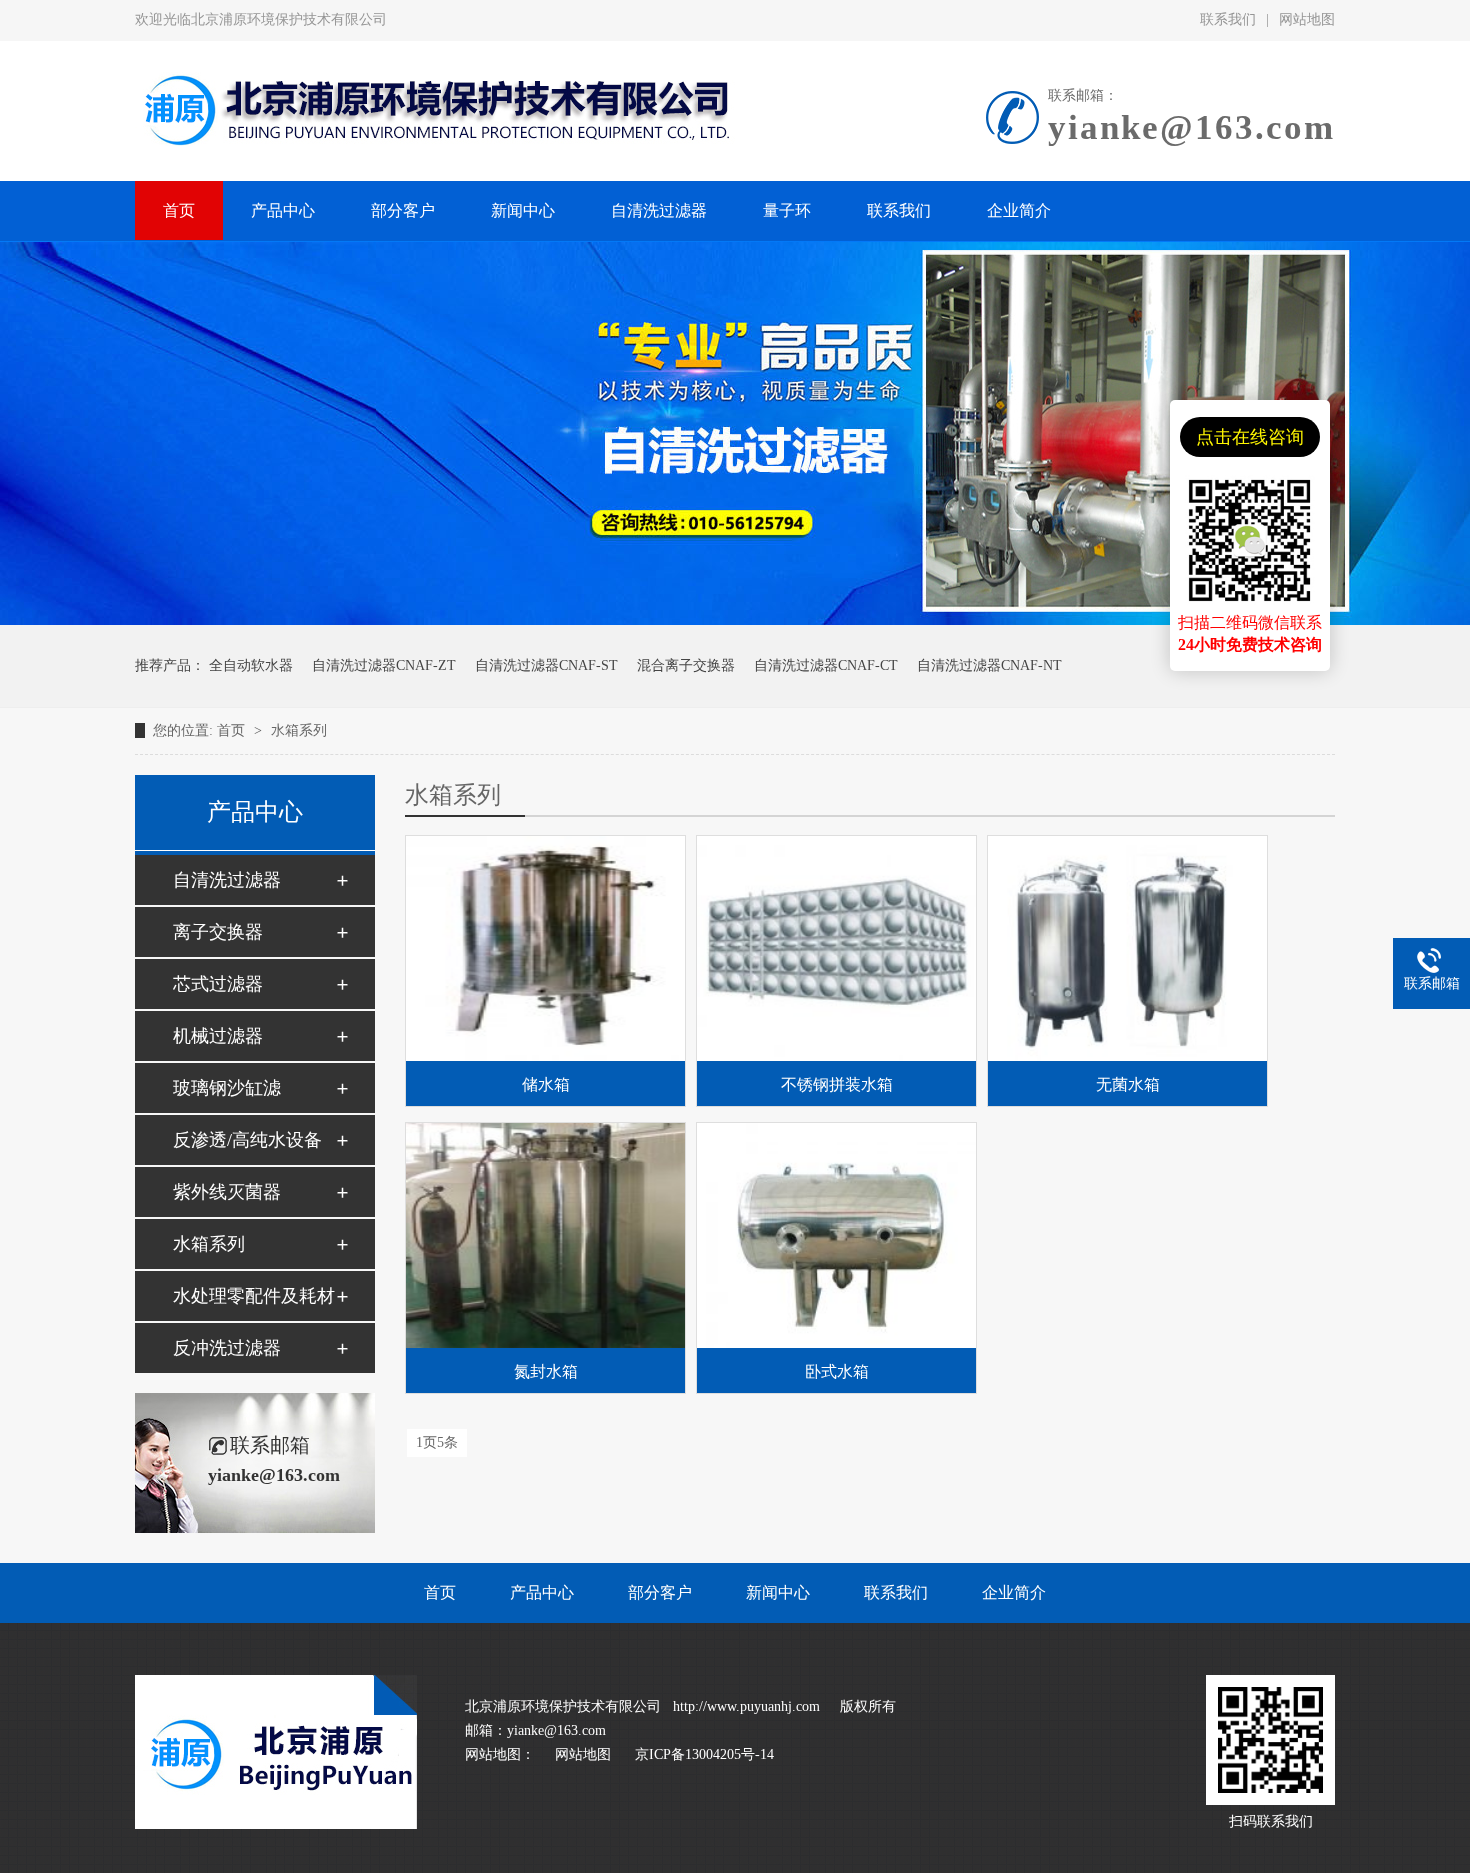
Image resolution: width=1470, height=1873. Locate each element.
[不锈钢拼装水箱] (836, 948)
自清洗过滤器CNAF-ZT (384, 665)
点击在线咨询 (1250, 437)
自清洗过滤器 (227, 880)
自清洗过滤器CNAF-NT (989, 665)
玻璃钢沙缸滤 (227, 1088)
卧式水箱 (837, 1371)
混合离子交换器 (686, 665)
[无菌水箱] (1127, 948)
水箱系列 (299, 730)
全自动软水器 (251, 665)
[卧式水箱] (836, 1235)
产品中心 (542, 1592)
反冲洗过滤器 (227, 1348)
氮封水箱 (546, 1371)
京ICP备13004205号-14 (704, 1754)
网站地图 (1307, 19)
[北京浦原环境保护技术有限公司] (276, 1824)
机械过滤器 (218, 1036)
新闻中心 (778, 1592)
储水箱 (546, 1084)
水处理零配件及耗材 (254, 1296)
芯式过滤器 (218, 984)
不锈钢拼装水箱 (837, 1084)
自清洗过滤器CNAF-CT (826, 665)
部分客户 (660, 1592)
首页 (233, 730)
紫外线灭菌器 (227, 1192)
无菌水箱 (1128, 1084)
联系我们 (1228, 19)
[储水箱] (545, 948)
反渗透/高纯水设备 (247, 1140)
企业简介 (1014, 1592)
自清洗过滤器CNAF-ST (546, 665)
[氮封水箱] (545, 1235)
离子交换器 (218, 932)
